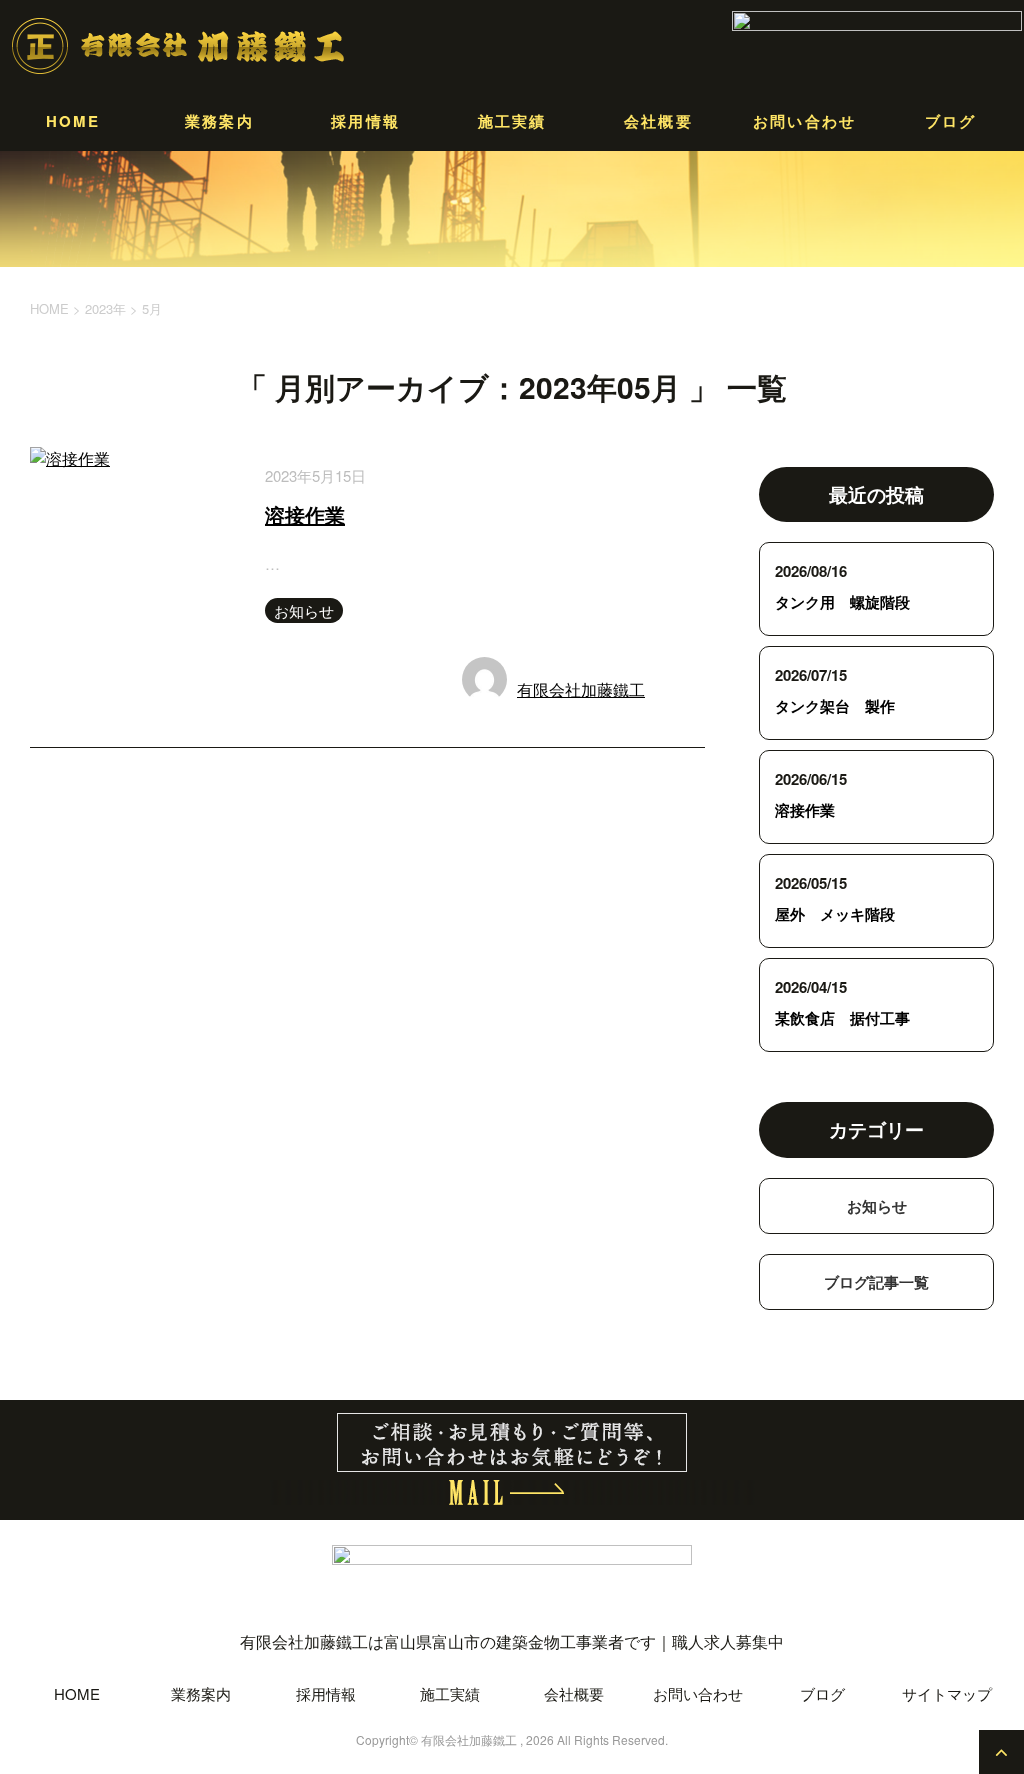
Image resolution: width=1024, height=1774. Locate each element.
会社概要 (658, 121)
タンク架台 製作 (835, 706)
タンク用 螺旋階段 (842, 602)
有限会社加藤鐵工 (581, 689)
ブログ (951, 121)
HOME (73, 121)
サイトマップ (947, 1693)
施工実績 (512, 121)
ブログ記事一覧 (876, 1282)
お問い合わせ (805, 121)
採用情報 (365, 121)
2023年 (105, 308)
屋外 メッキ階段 (835, 914)
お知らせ (304, 610)
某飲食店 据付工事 (842, 1018)
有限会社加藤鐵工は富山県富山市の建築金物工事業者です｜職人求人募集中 (512, 1641)
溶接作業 (305, 514)
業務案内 (219, 121)
